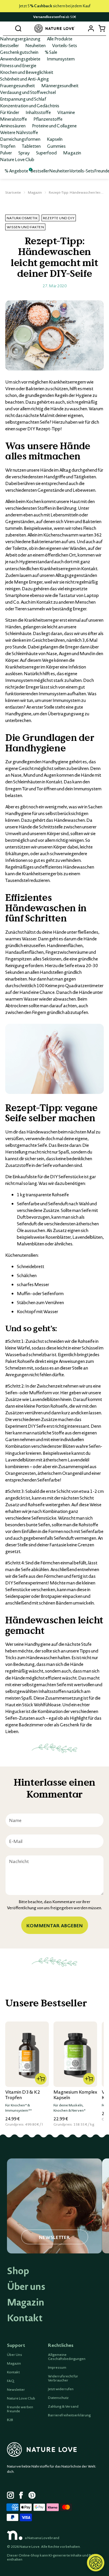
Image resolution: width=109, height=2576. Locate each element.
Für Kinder (10, 112)
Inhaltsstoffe (38, 112)
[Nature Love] (55, 29)
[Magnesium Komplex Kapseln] (75, 2054)
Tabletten (31, 146)
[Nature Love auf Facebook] (23, 2496)
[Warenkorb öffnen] (102, 28)
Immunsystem (61, 59)
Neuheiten (35, 45)
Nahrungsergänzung (20, 39)
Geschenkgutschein (19, 52)
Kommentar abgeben (55, 1925)
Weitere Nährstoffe (19, 132)
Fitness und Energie (18, 65)
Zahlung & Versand (63, 2406)
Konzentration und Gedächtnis (30, 106)
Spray (24, 153)
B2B (10, 2420)
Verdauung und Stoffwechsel (28, 92)
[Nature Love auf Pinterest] (32, 2496)
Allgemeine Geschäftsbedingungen (67, 2357)
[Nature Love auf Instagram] (10, 2496)
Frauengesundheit (17, 85)
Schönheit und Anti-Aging (24, 79)
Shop (18, 2271)
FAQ (11, 2381)
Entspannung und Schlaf (23, 99)
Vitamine (66, 112)
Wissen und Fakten (25, 227)
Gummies (56, 146)
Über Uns (15, 2355)
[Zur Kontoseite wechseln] (91, 28)
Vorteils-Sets (65, 45)
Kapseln (55, 139)
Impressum (57, 2368)
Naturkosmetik (22, 218)
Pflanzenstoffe (48, 119)
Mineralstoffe (14, 119)
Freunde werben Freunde (20, 2409)
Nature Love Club (17, 159)
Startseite (13, 192)
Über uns (26, 2286)
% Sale (51, 52)
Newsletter (16, 2390)
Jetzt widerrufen (61, 2389)
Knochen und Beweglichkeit (27, 72)
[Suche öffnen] (18, 28)
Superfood (46, 153)
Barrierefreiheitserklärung (69, 2415)
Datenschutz (58, 2398)
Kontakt (25, 2318)
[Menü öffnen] (7, 28)
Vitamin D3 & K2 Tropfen (23, 2095)
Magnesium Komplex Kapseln (75, 2095)
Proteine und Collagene (54, 126)
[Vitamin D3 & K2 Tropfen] (27, 2054)
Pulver (6, 153)
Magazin (72, 153)
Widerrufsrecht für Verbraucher (63, 2378)
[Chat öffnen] (96, 2563)
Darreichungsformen (20, 139)
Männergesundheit (60, 85)
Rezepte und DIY (59, 218)
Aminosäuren (13, 126)
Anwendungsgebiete (20, 59)
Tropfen (8, 146)
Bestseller (9, 45)
